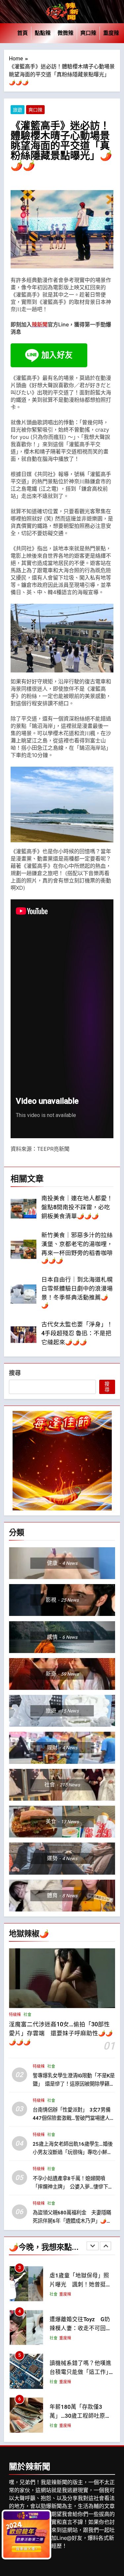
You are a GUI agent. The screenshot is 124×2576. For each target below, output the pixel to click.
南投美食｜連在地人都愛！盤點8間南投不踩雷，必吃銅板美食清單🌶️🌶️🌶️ (77, 1207)
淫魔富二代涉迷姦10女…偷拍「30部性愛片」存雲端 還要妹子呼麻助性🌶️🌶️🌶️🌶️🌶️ (61, 2033)
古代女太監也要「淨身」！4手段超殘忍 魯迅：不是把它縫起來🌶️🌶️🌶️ (77, 1333)
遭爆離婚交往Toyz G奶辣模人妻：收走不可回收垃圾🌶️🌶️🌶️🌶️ (81, 2285)
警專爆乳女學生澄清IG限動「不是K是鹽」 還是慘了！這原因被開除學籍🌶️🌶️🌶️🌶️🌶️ (74, 2084)
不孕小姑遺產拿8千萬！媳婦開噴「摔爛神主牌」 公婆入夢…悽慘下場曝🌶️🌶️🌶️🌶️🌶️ (73, 2187)
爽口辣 (88, 33)
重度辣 (111, 33)
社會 (27, 2015)
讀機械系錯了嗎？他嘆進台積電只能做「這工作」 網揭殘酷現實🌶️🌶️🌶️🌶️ (82, 2328)
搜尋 (15, 1373)
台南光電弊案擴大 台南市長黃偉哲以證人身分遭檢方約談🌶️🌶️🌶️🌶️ (81, 2416)
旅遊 (18, 110)
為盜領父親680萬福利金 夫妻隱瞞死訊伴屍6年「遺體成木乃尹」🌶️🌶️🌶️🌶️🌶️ (73, 2221)
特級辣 (15, 2015)
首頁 (22, 33)
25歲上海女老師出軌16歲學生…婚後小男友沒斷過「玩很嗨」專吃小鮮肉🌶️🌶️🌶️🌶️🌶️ (73, 2152)
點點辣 (43, 33)
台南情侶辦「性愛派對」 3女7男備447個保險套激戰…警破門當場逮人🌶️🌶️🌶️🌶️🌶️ (72, 2118)
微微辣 (65, 33)
